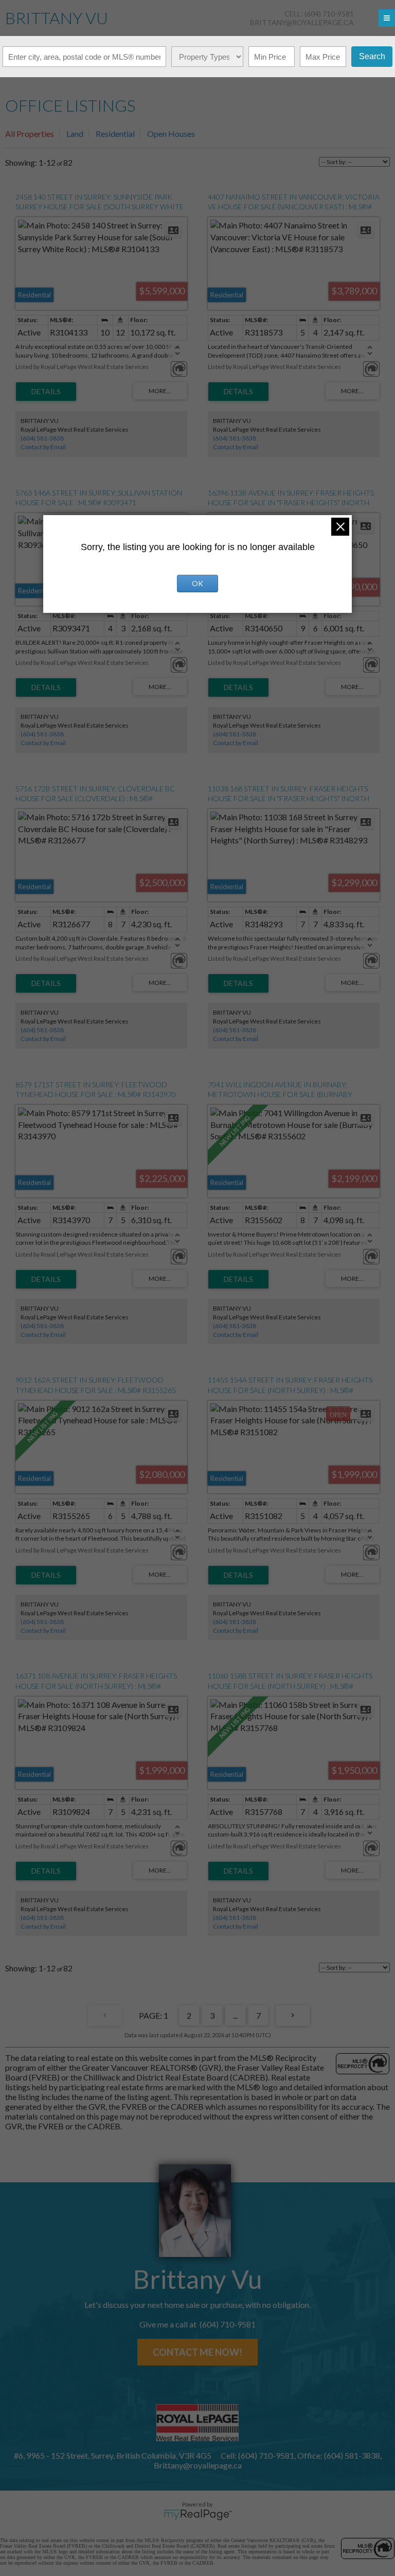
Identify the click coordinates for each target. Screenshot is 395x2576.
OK (197, 583)
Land (75, 134)
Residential (115, 134)
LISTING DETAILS (46, 392)
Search (372, 56)
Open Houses (171, 134)
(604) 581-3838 (42, 438)
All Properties (30, 134)
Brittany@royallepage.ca (302, 22)
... (235, 2015)
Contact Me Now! (197, 2352)
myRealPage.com (198, 2515)
